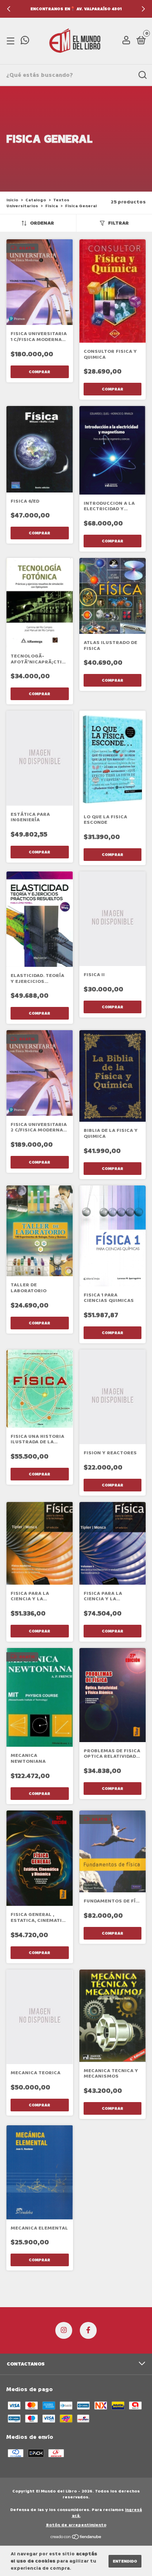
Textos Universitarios (38, 203)
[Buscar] (142, 75)
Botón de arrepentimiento (76, 2525)
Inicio (12, 200)
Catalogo (36, 200)
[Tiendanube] (76, 2537)
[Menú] (12, 41)
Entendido (125, 2561)
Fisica (52, 206)
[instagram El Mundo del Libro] (64, 2330)
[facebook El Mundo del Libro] (88, 2330)
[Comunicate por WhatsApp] (25, 42)
